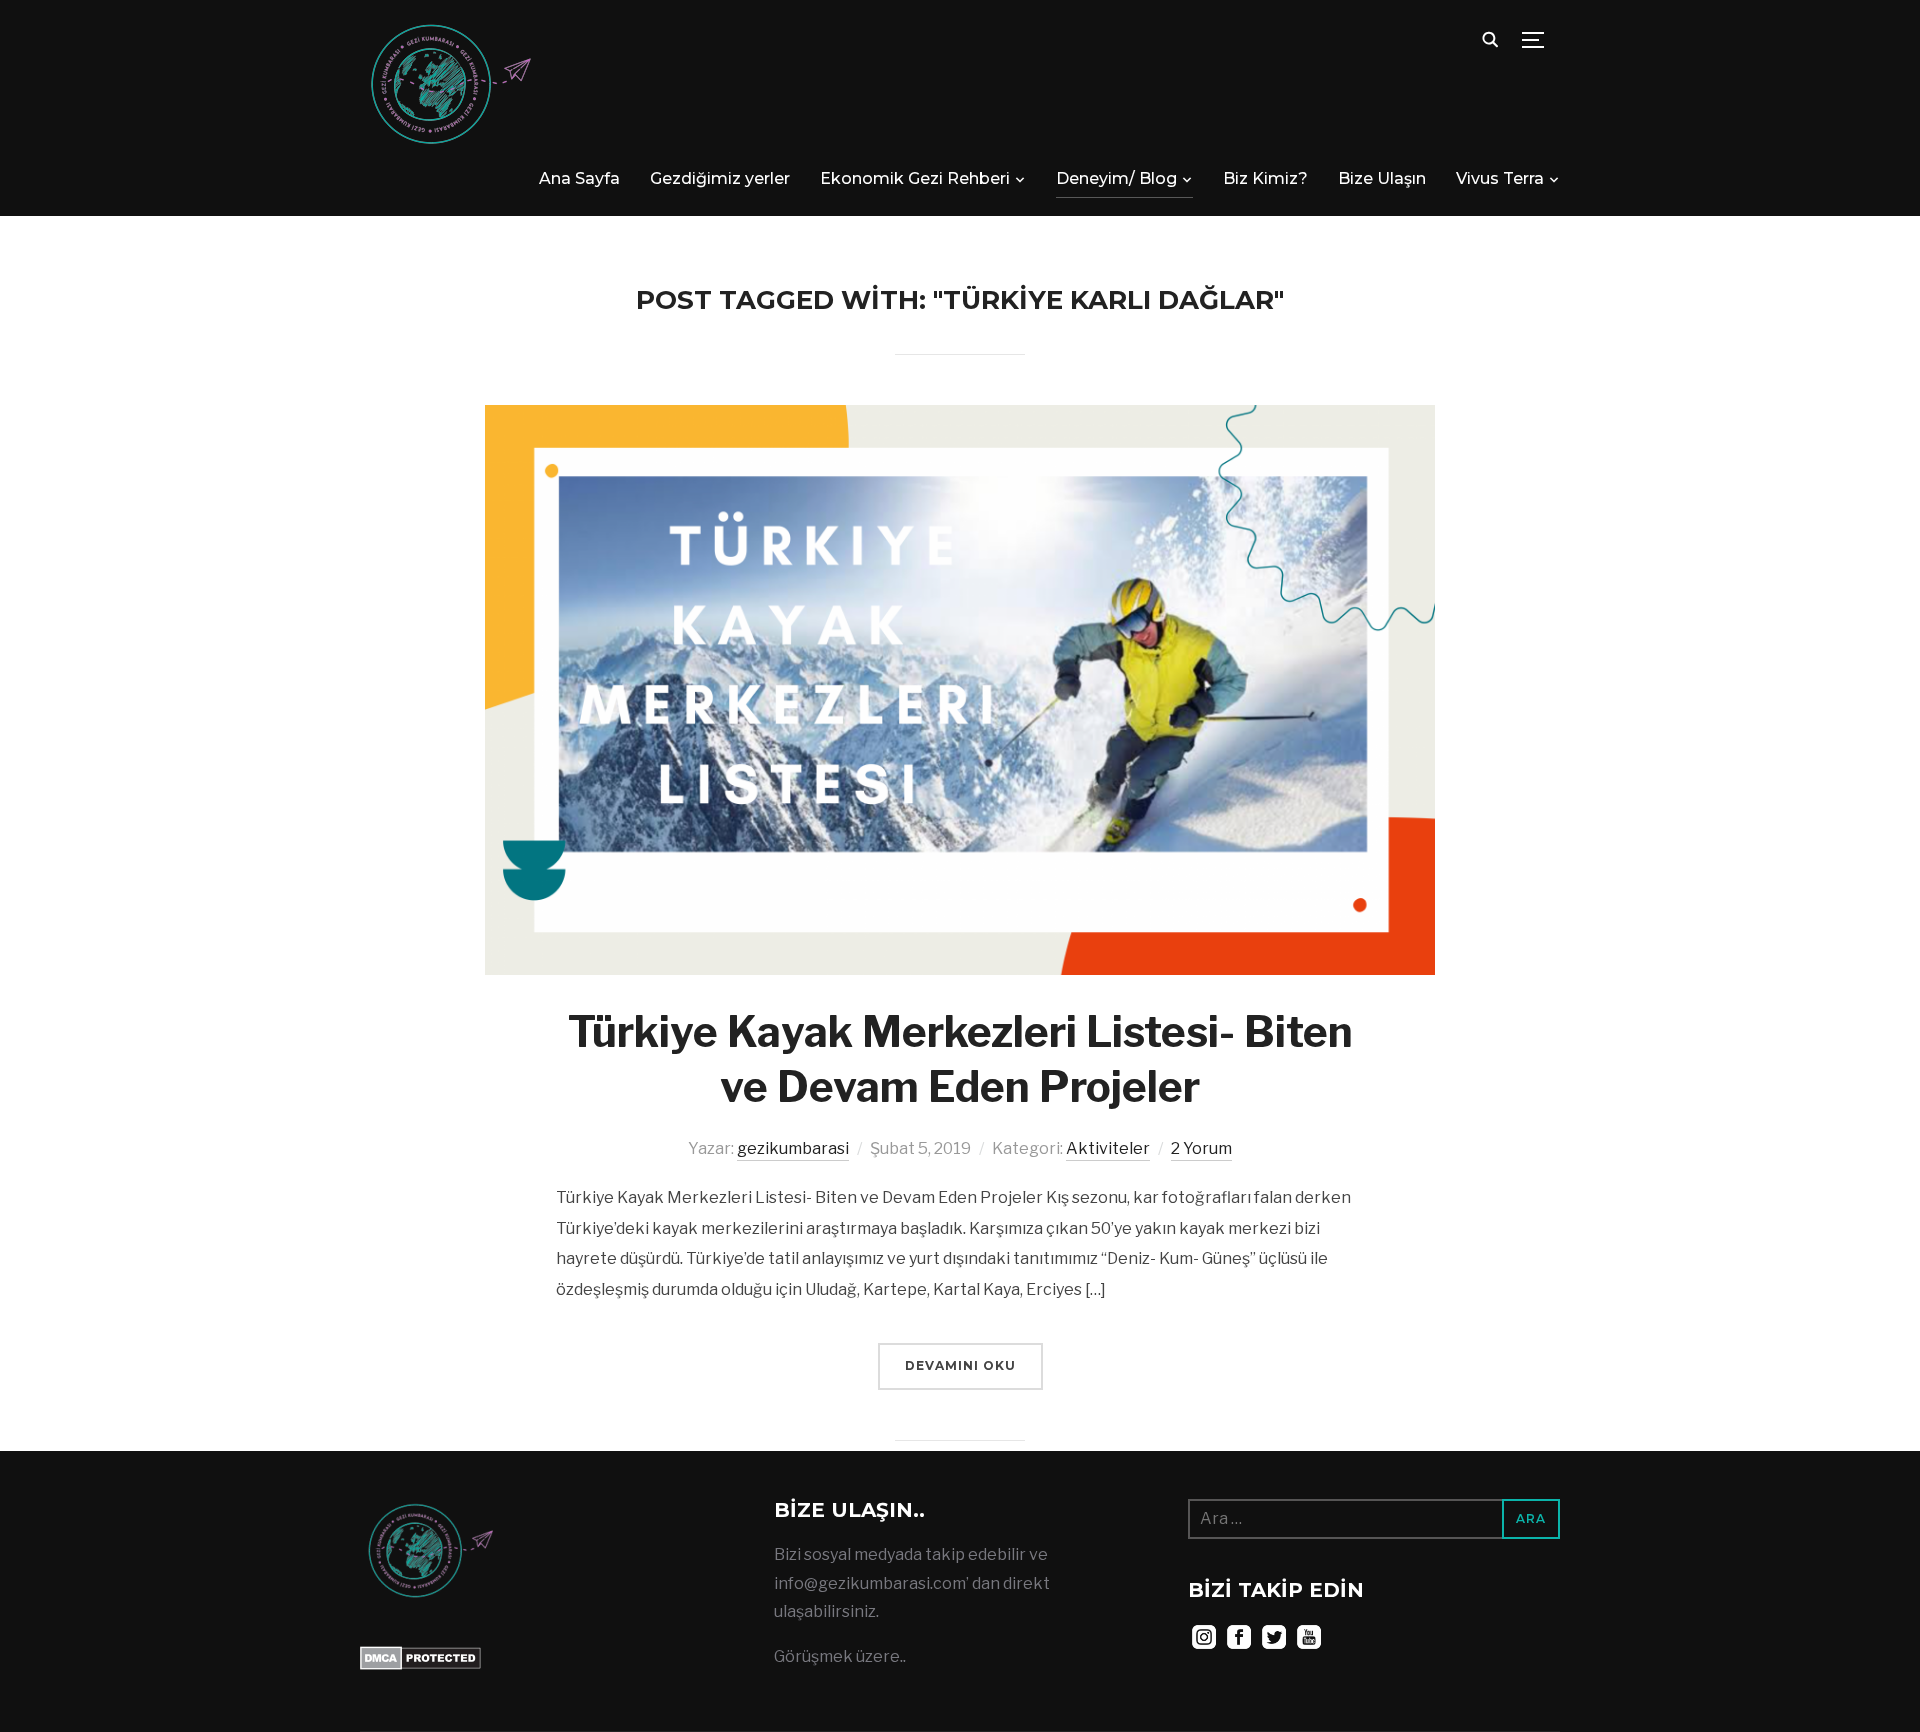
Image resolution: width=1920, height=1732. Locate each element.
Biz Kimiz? (1265, 178)
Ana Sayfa (579, 178)
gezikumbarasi (793, 1148)
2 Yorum (1201, 1148)
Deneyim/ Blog (1116, 178)
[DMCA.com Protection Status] (420, 1659)
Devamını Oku (960, 1365)
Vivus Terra (1500, 178)
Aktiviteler (1108, 1148)
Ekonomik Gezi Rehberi (915, 178)
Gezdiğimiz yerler (720, 178)
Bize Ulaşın (1382, 178)
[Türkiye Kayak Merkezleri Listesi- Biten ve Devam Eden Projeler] (960, 418)
